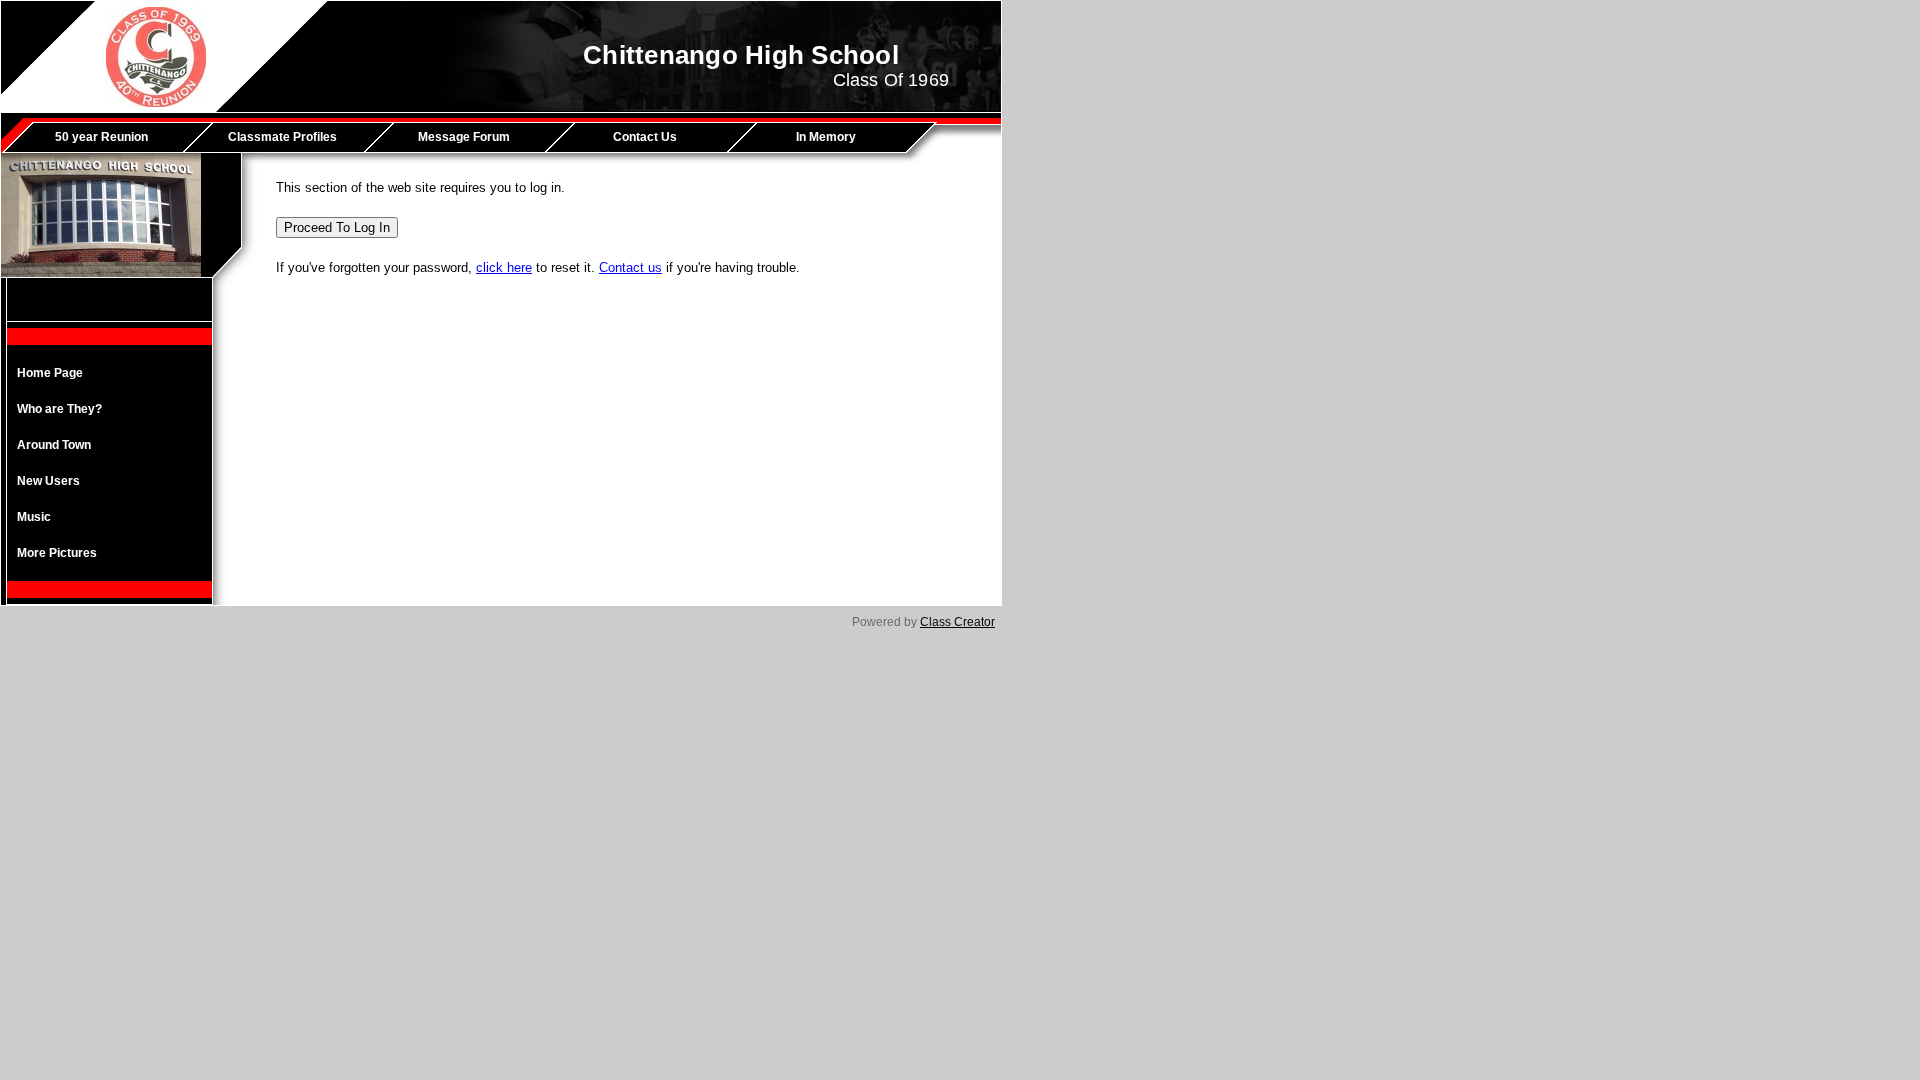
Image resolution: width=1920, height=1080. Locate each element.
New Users (48, 481)
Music (34, 517)
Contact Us (645, 137)
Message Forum (464, 137)
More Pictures (57, 553)
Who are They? (59, 409)
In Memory (826, 137)
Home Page (50, 373)
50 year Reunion (101, 137)
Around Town (54, 445)
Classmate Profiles (282, 137)
